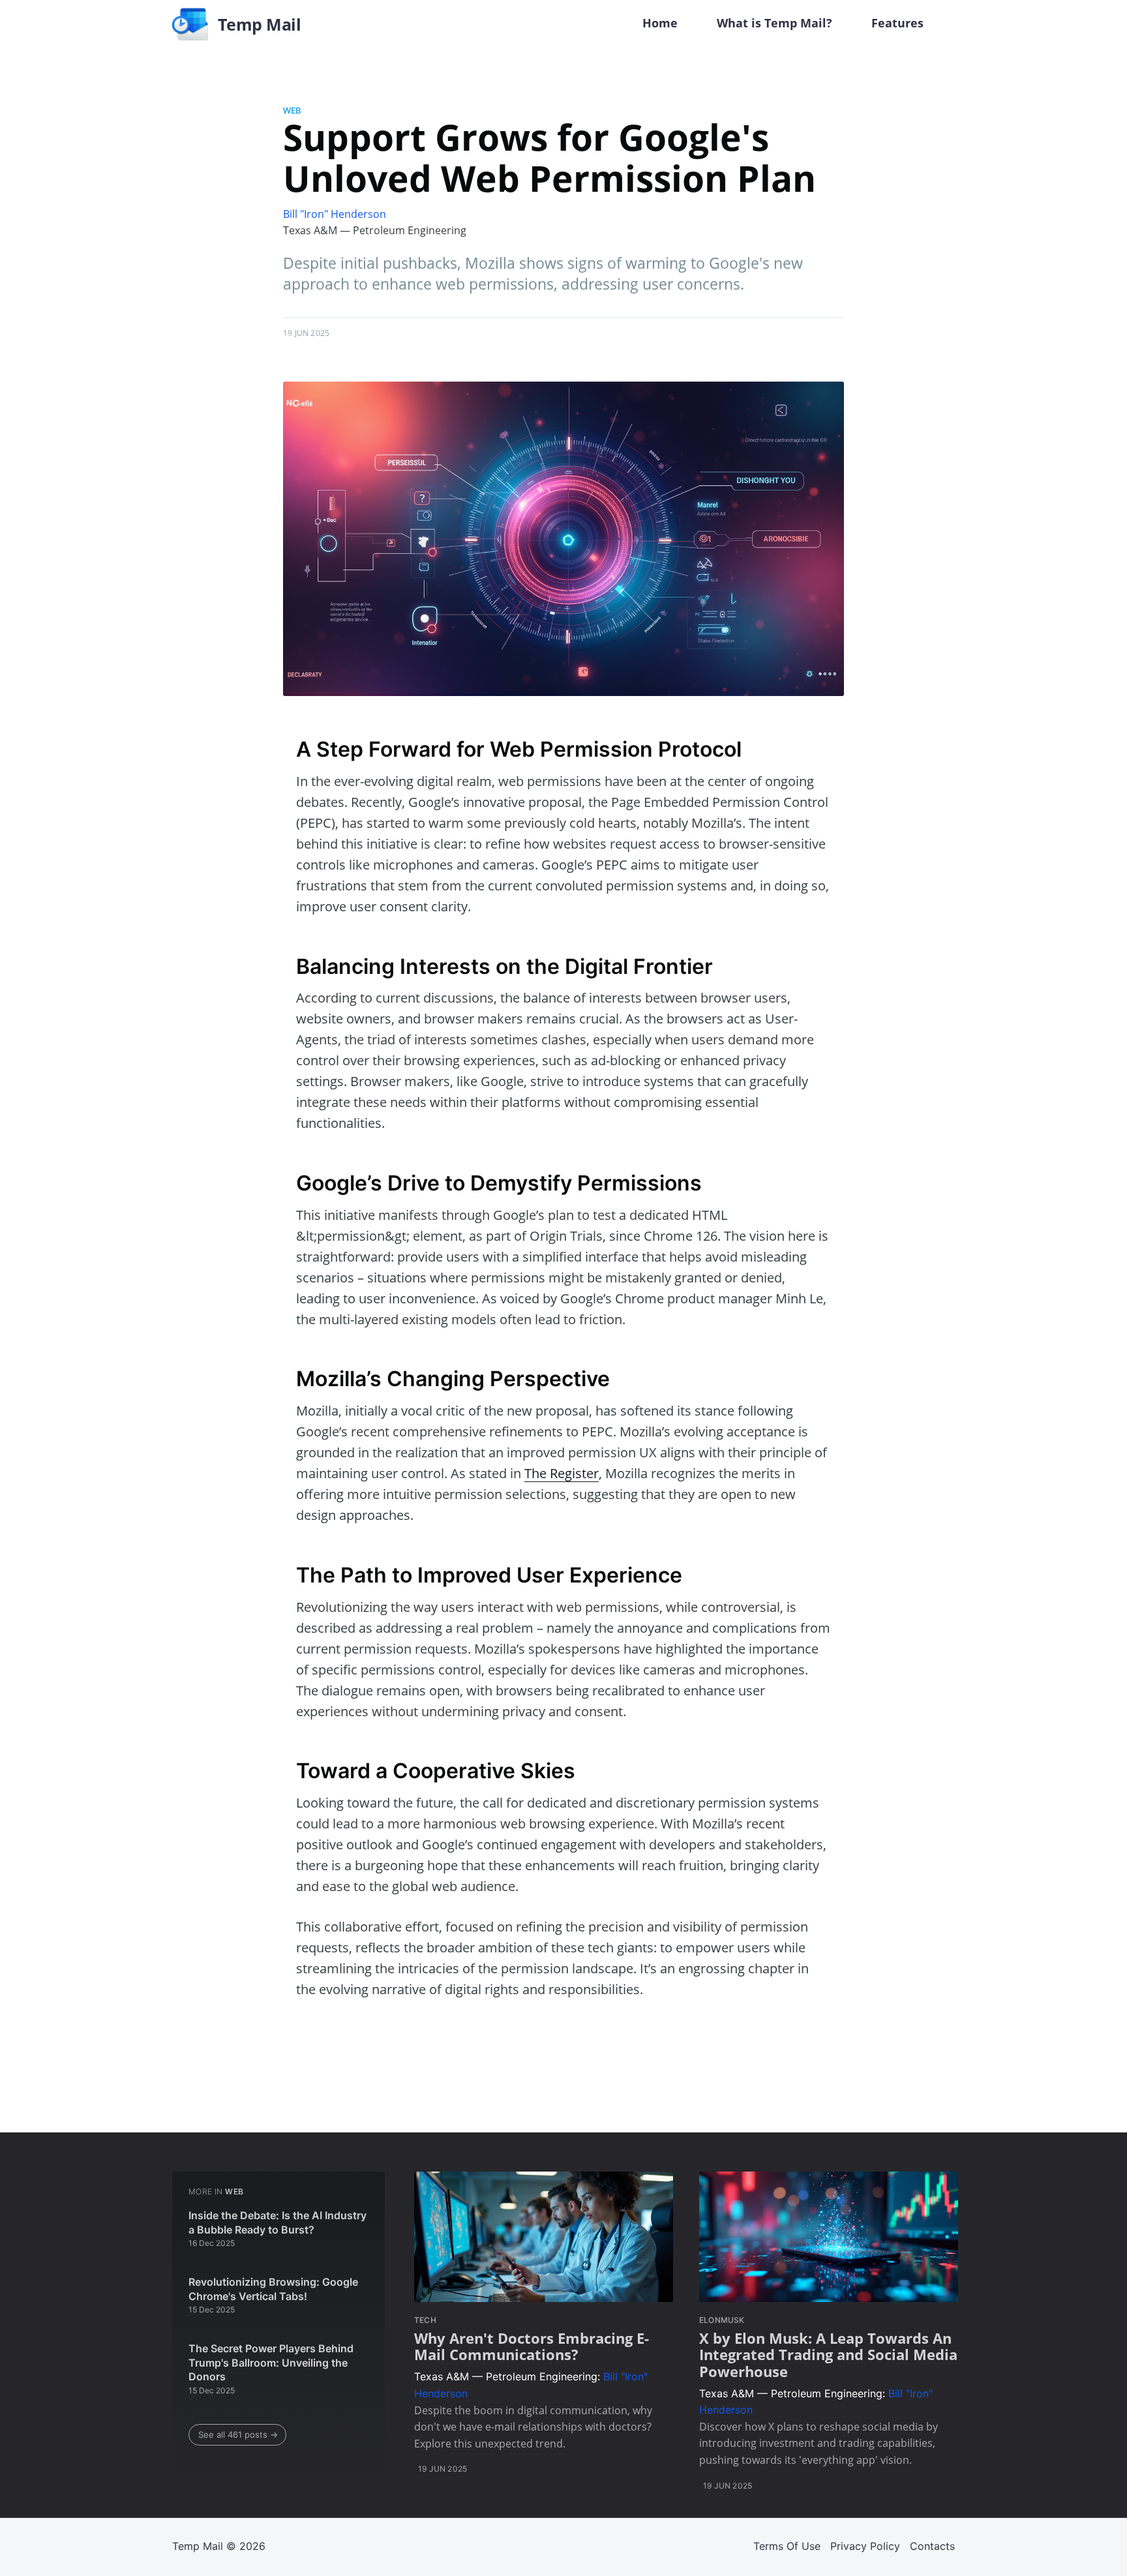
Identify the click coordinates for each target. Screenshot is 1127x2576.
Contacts (932, 2546)
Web (292, 110)
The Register (562, 1473)
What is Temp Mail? (774, 23)
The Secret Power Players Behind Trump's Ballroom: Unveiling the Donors (271, 2362)
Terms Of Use (787, 2546)
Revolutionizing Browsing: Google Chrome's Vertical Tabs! (273, 2289)
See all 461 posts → (238, 2434)
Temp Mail (198, 2546)
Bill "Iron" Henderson (335, 214)
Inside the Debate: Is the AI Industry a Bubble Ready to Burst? (278, 2222)
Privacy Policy (865, 2546)
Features (897, 23)
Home (660, 23)
